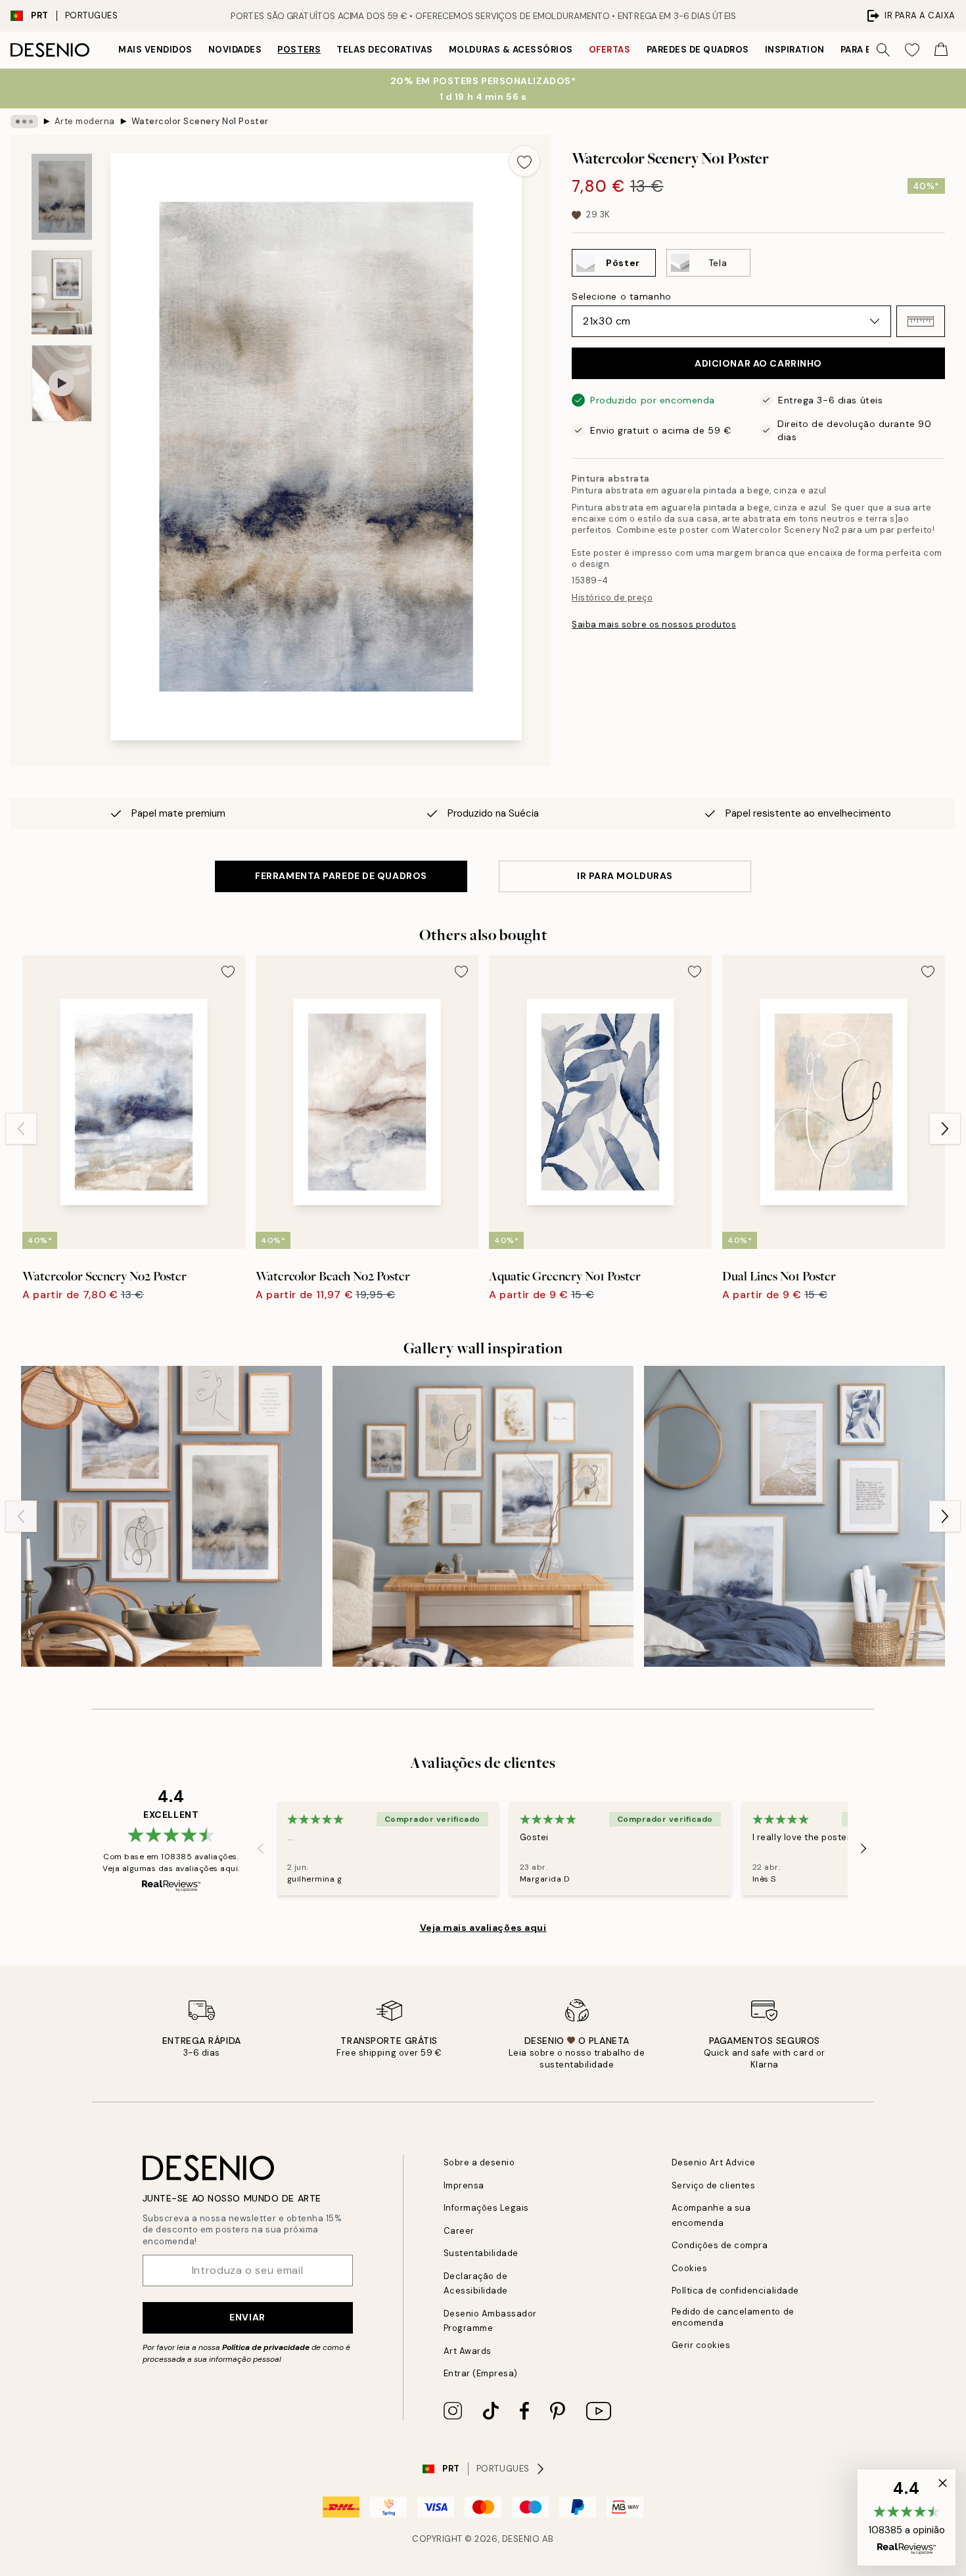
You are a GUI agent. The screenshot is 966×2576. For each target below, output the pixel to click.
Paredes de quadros (698, 50)
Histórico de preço (612, 598)
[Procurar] (883, 50)
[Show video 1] (62, 383)
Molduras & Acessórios (511, 50)
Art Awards (468, 2351)
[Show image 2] (62, 292)
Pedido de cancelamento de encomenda (733, 2317)
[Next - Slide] (945, 1129)
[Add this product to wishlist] (524, 161)
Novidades (235, 50)
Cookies (690, 2268)
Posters (299, 50)
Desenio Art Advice (714, 2162)
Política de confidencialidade (735, 2291)
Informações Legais (486, 2208)
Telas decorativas (385, 50)
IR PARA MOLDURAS (625, 876)
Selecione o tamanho (622, 296)
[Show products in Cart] (941, 50)
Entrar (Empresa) (481, 2373)
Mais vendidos (155, 50)
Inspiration (795, 50)
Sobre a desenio (479, 2162)
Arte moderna (85, 121)
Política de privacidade (266, 2347)
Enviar (247, 2317)
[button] (921, 321)
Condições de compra (720, 2245)
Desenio (521, 2539)
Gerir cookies (701, 2345)
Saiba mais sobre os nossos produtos (654, 624)
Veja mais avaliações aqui (483, 1928)
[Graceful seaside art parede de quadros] (794, 1516)
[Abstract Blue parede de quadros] (172, 1516)
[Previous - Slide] (21, 1129)
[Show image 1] (62, 197)
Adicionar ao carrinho (758, 363)
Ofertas (610, 50)
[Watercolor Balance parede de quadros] (483, 1516)
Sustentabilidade (481, 2253)
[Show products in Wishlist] (912, 50)
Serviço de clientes (714, 2185)
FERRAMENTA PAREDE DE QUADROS (341, 876)
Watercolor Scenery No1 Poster (200, 121)
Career (459, 2231)
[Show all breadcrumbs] (24, 122)
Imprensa (464, 2185)
